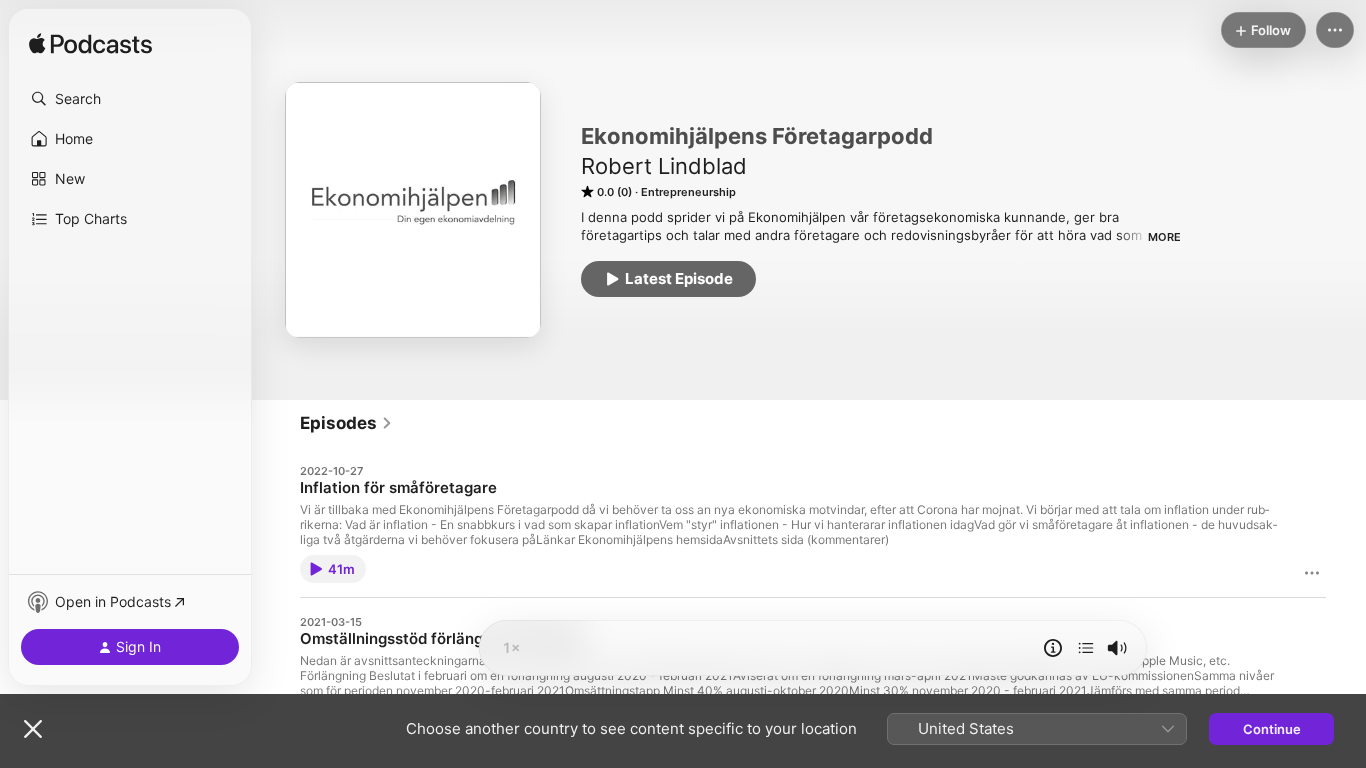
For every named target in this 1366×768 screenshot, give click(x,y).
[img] (90, 45)
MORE (1164, 237)
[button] (130, 99)
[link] (346, 423)
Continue (1272, 729)
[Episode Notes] (1053, 648)
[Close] (33, 729)
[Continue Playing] (1086, 648)
